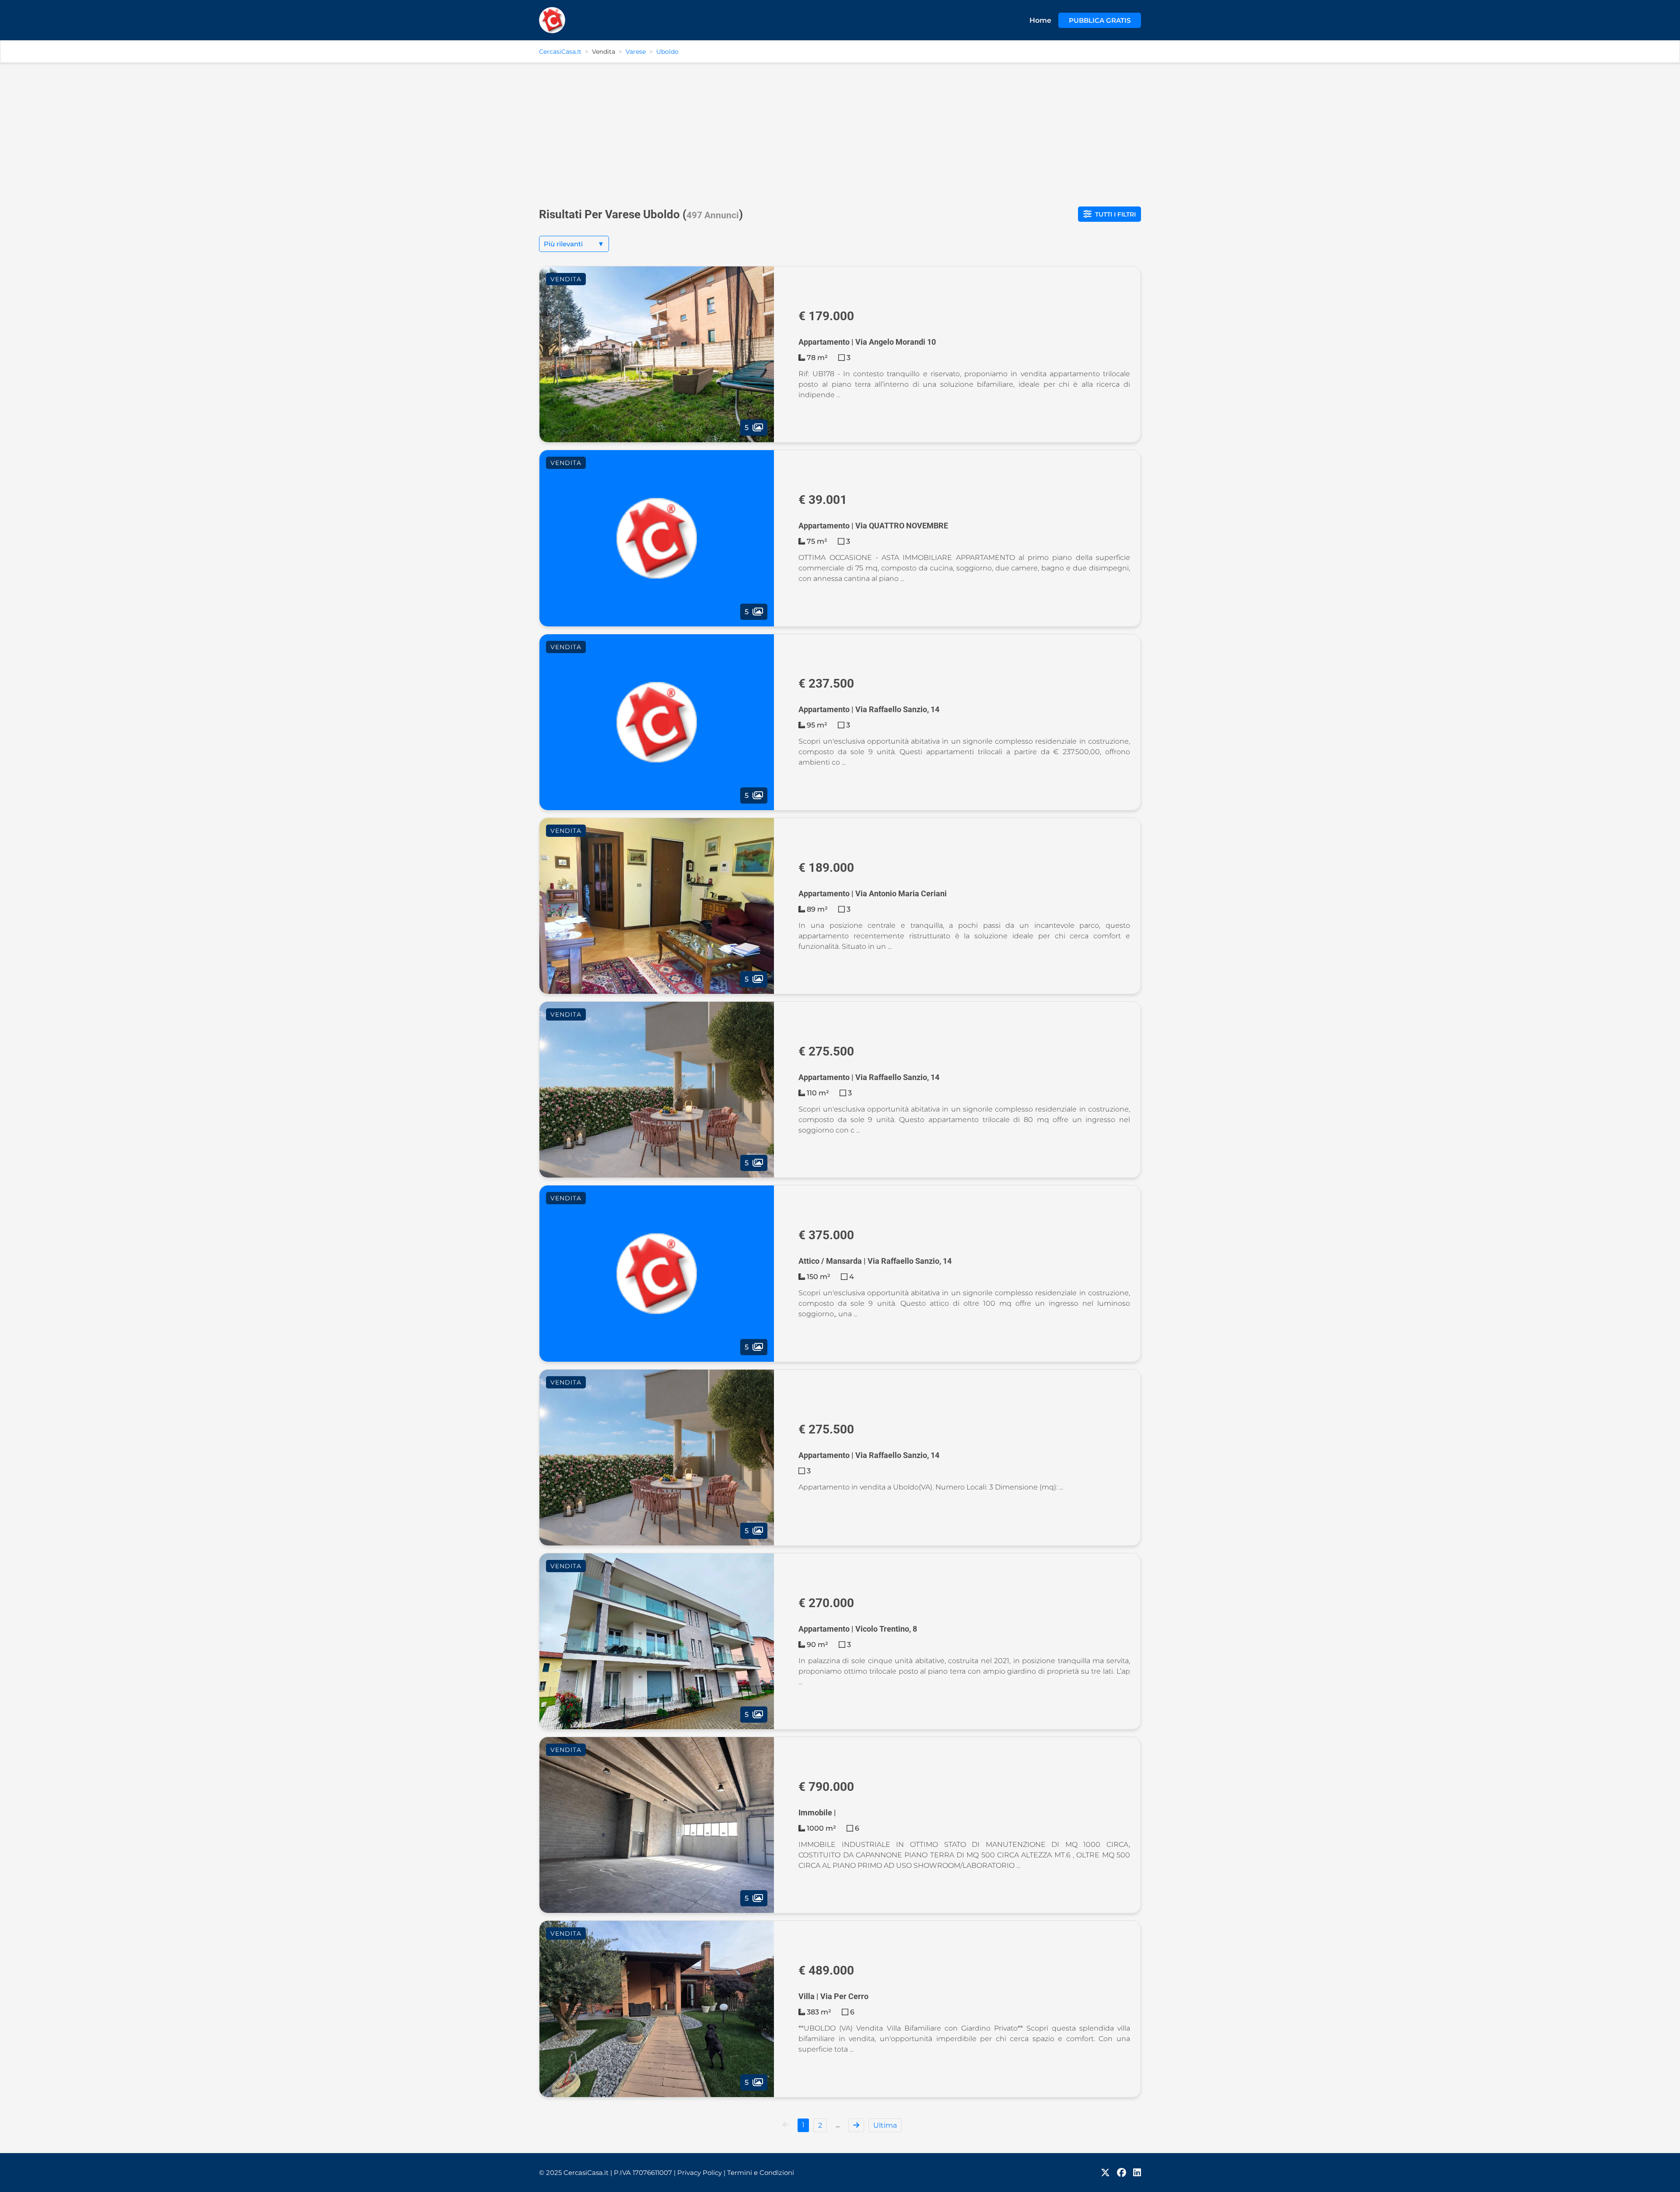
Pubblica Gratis (1100, 20)
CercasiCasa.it (560, 52)
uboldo (667, 52)
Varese (636, 52)
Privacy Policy (701, 2173)
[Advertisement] (840, 131)
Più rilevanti (574, 244)
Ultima (885, 2125)
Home (1040, 20)
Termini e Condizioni (761, 2173)
